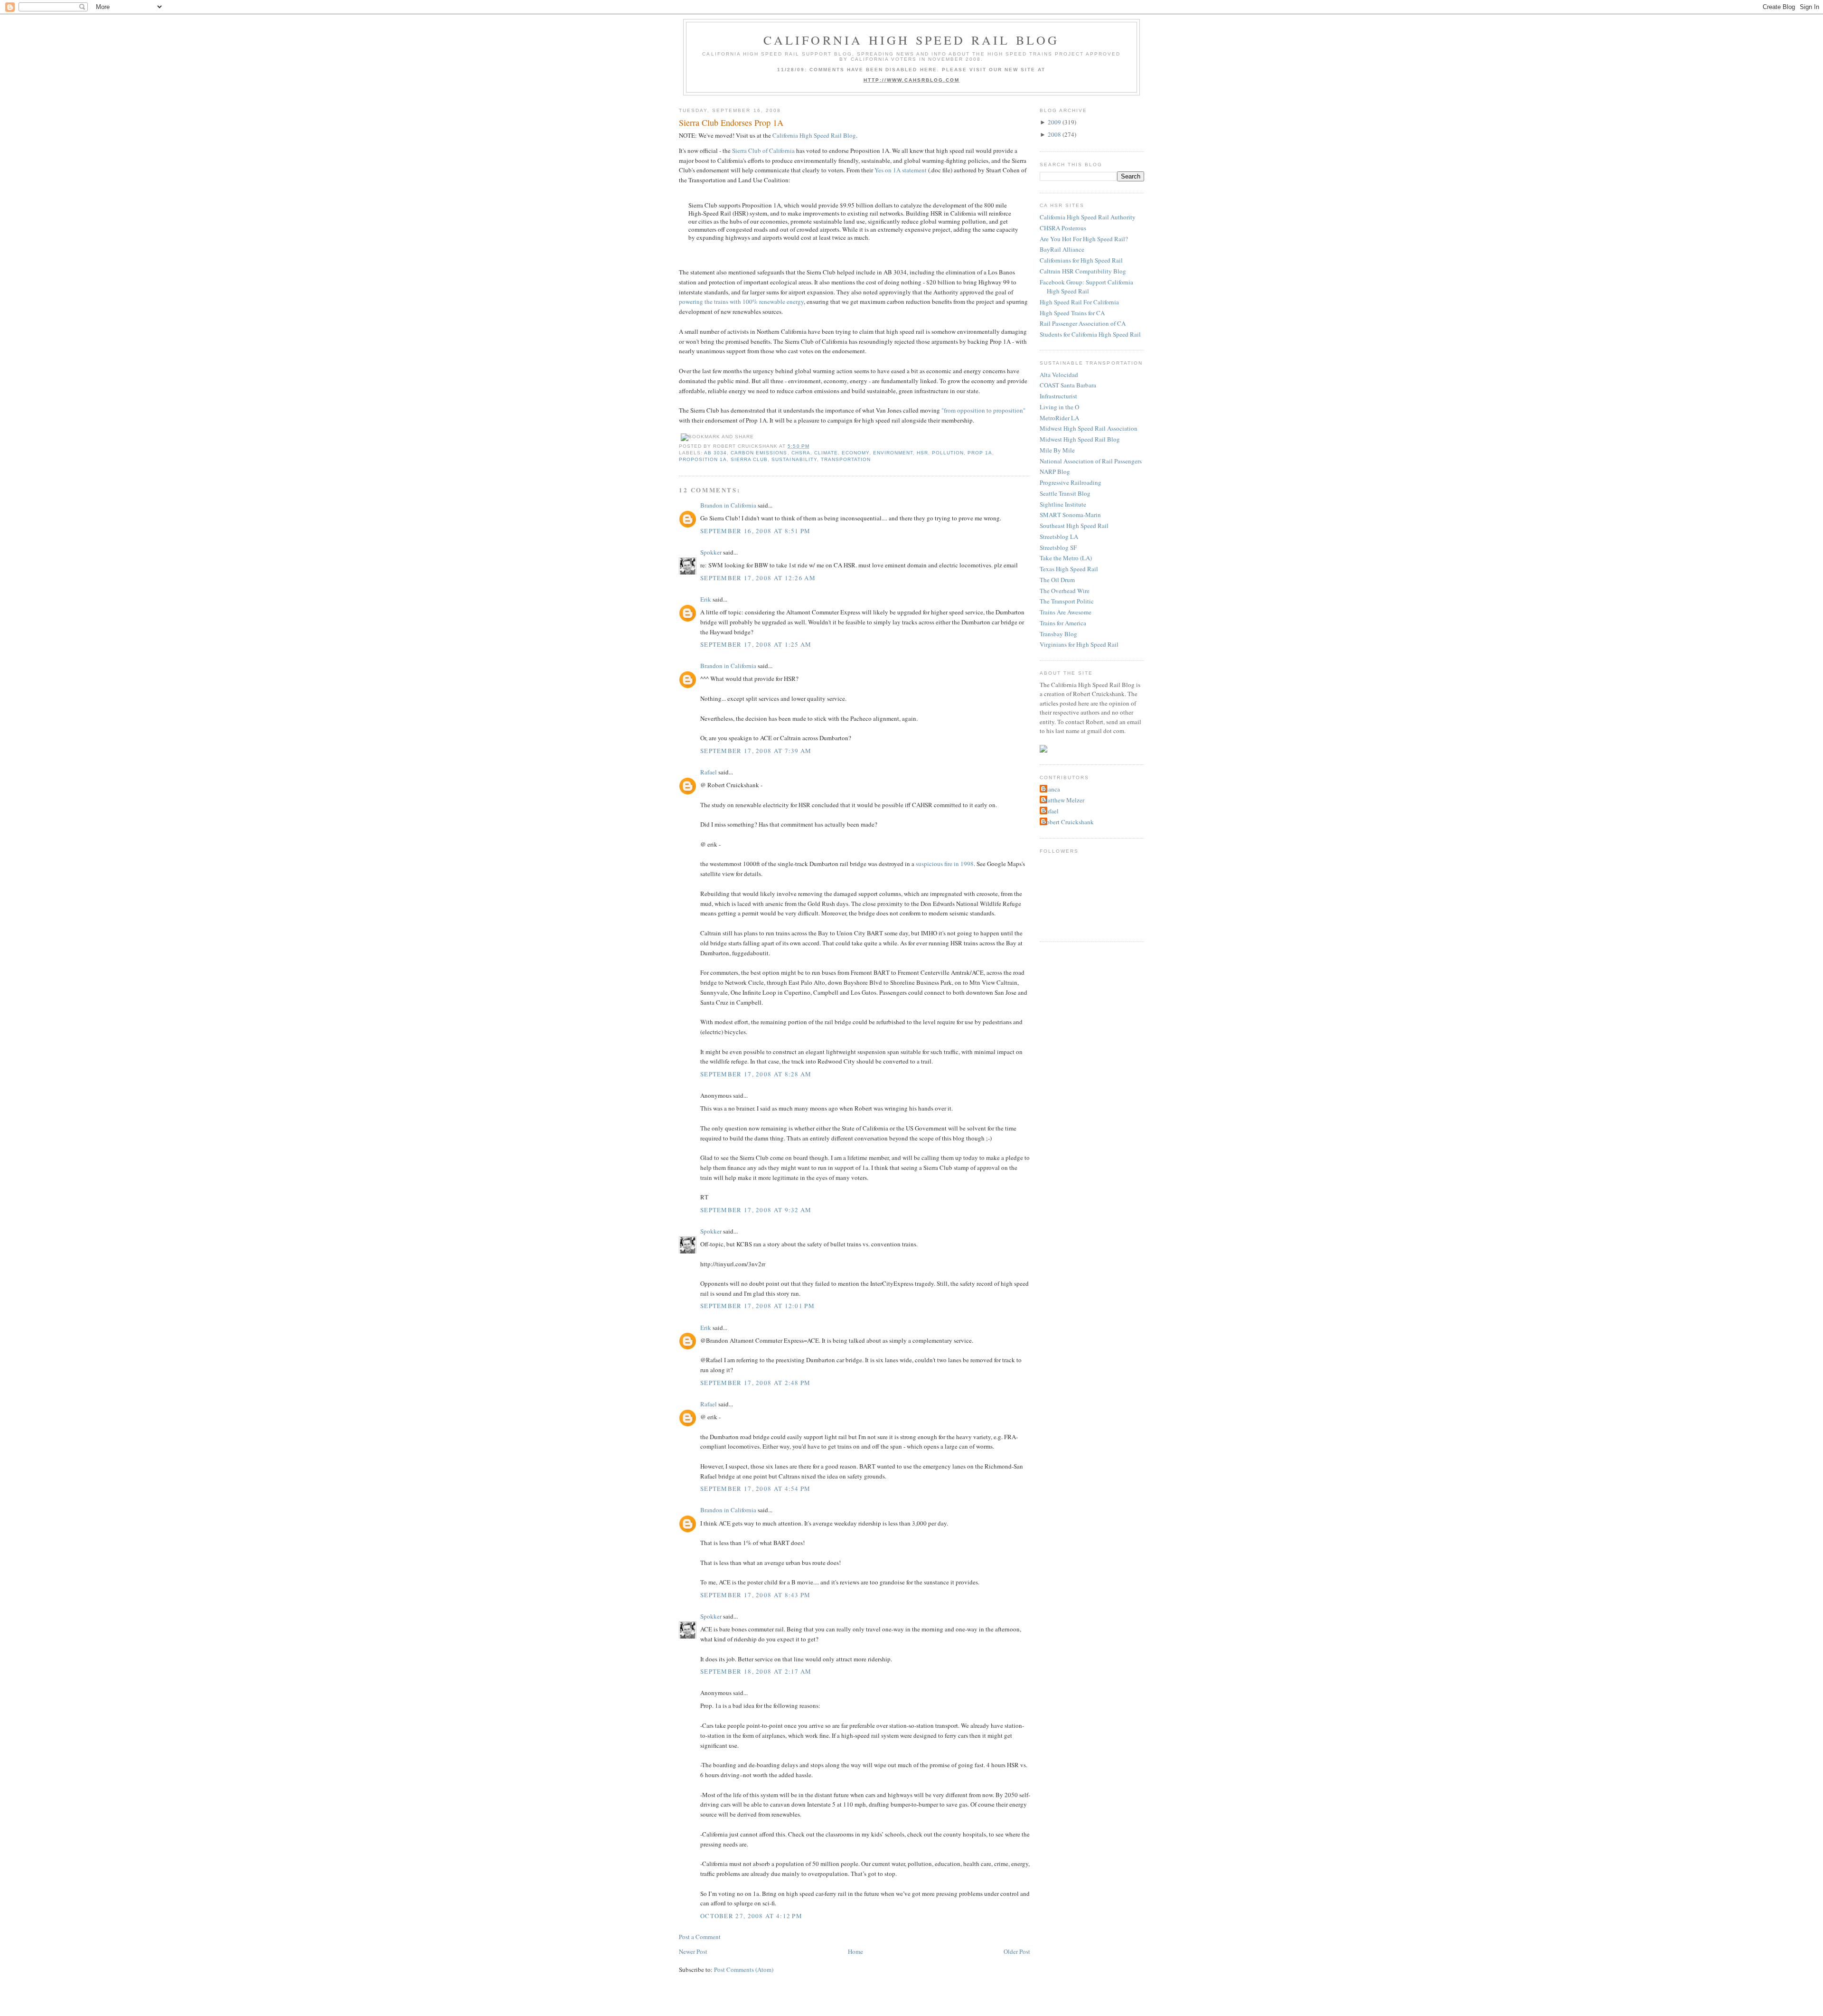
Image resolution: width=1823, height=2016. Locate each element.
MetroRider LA (1059, 418)
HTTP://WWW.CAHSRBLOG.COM (912, 80)
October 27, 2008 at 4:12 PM (751, 1916)
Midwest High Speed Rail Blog (1080, 439)
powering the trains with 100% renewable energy (741, 301)
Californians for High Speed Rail (1081, 260)
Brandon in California (728, 505)
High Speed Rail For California (1079, 302)
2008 (1054, 134)
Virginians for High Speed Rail (1079, 644)
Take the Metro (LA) (1066, 558)
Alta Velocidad (1059, 375)
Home (855, 1951)
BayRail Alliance (1062, 249)
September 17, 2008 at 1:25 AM (756, 644)
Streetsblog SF (1058, 547)
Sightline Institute (1063, 504)
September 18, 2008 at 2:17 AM (756, 1671)
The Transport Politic (1067, 601)
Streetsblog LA (1059, 537)
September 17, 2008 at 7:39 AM (756, 751)
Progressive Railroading (1071, 482)
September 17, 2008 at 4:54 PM (756, 1488)
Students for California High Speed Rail (1090, 334)
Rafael (709, 772)
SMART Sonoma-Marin (1070, 515)
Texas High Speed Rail (1069, 569)
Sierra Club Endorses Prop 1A (731, 122)
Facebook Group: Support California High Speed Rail (1086, 287)
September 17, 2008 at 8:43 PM (756, 1595)
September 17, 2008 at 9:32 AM (756, 1210)
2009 (1054, 122)
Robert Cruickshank (1068, 822)
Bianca (1051, 789)
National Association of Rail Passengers (1091, 461)
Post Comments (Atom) (744, 1969)
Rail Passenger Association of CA (1083, 323)
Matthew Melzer (1063, 800)
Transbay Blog (1058, 634)
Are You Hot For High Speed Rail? (1084, 239)
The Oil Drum (1057, 580)
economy (855, 453)
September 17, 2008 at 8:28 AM (756, 1074)
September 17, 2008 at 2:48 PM (756, 1383)
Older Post (1017, 1951)
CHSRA (801, 453)
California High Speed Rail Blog (911, 40)
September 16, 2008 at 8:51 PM (756, 531)
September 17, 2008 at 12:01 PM (757, 1306)
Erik (706, 599)
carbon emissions (759, 453)
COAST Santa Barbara (1068, 385)
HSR (922, 453)
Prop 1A (980, 453)
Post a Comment (700, 1937)
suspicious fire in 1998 (945, 864)
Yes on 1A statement (901, 170)
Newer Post (693, 1951)
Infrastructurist (1058, 396)
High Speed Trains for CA (1072, 313)
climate (826, 453)
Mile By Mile (1057, 450)
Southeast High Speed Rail (1074, 526)
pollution (948, 453)
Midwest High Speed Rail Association (1089, 428)
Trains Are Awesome (1066, 612)
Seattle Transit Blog (1065, 493)
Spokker (711, 552)
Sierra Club (749, 459)
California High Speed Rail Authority (1088, 217)
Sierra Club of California (763, 151)
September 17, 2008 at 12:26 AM (758, 578)
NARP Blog (1055, 471)
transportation (846, 459)
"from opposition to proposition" (983, 410)
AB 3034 (715, 453)
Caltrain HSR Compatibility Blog (1083, 271)
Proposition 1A (703, 459)
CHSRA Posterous (1063, 228)
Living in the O (1059, 407)
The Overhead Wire (1065, 591)
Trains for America (1063, 623)
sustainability (794, 459)
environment (893, 453)
